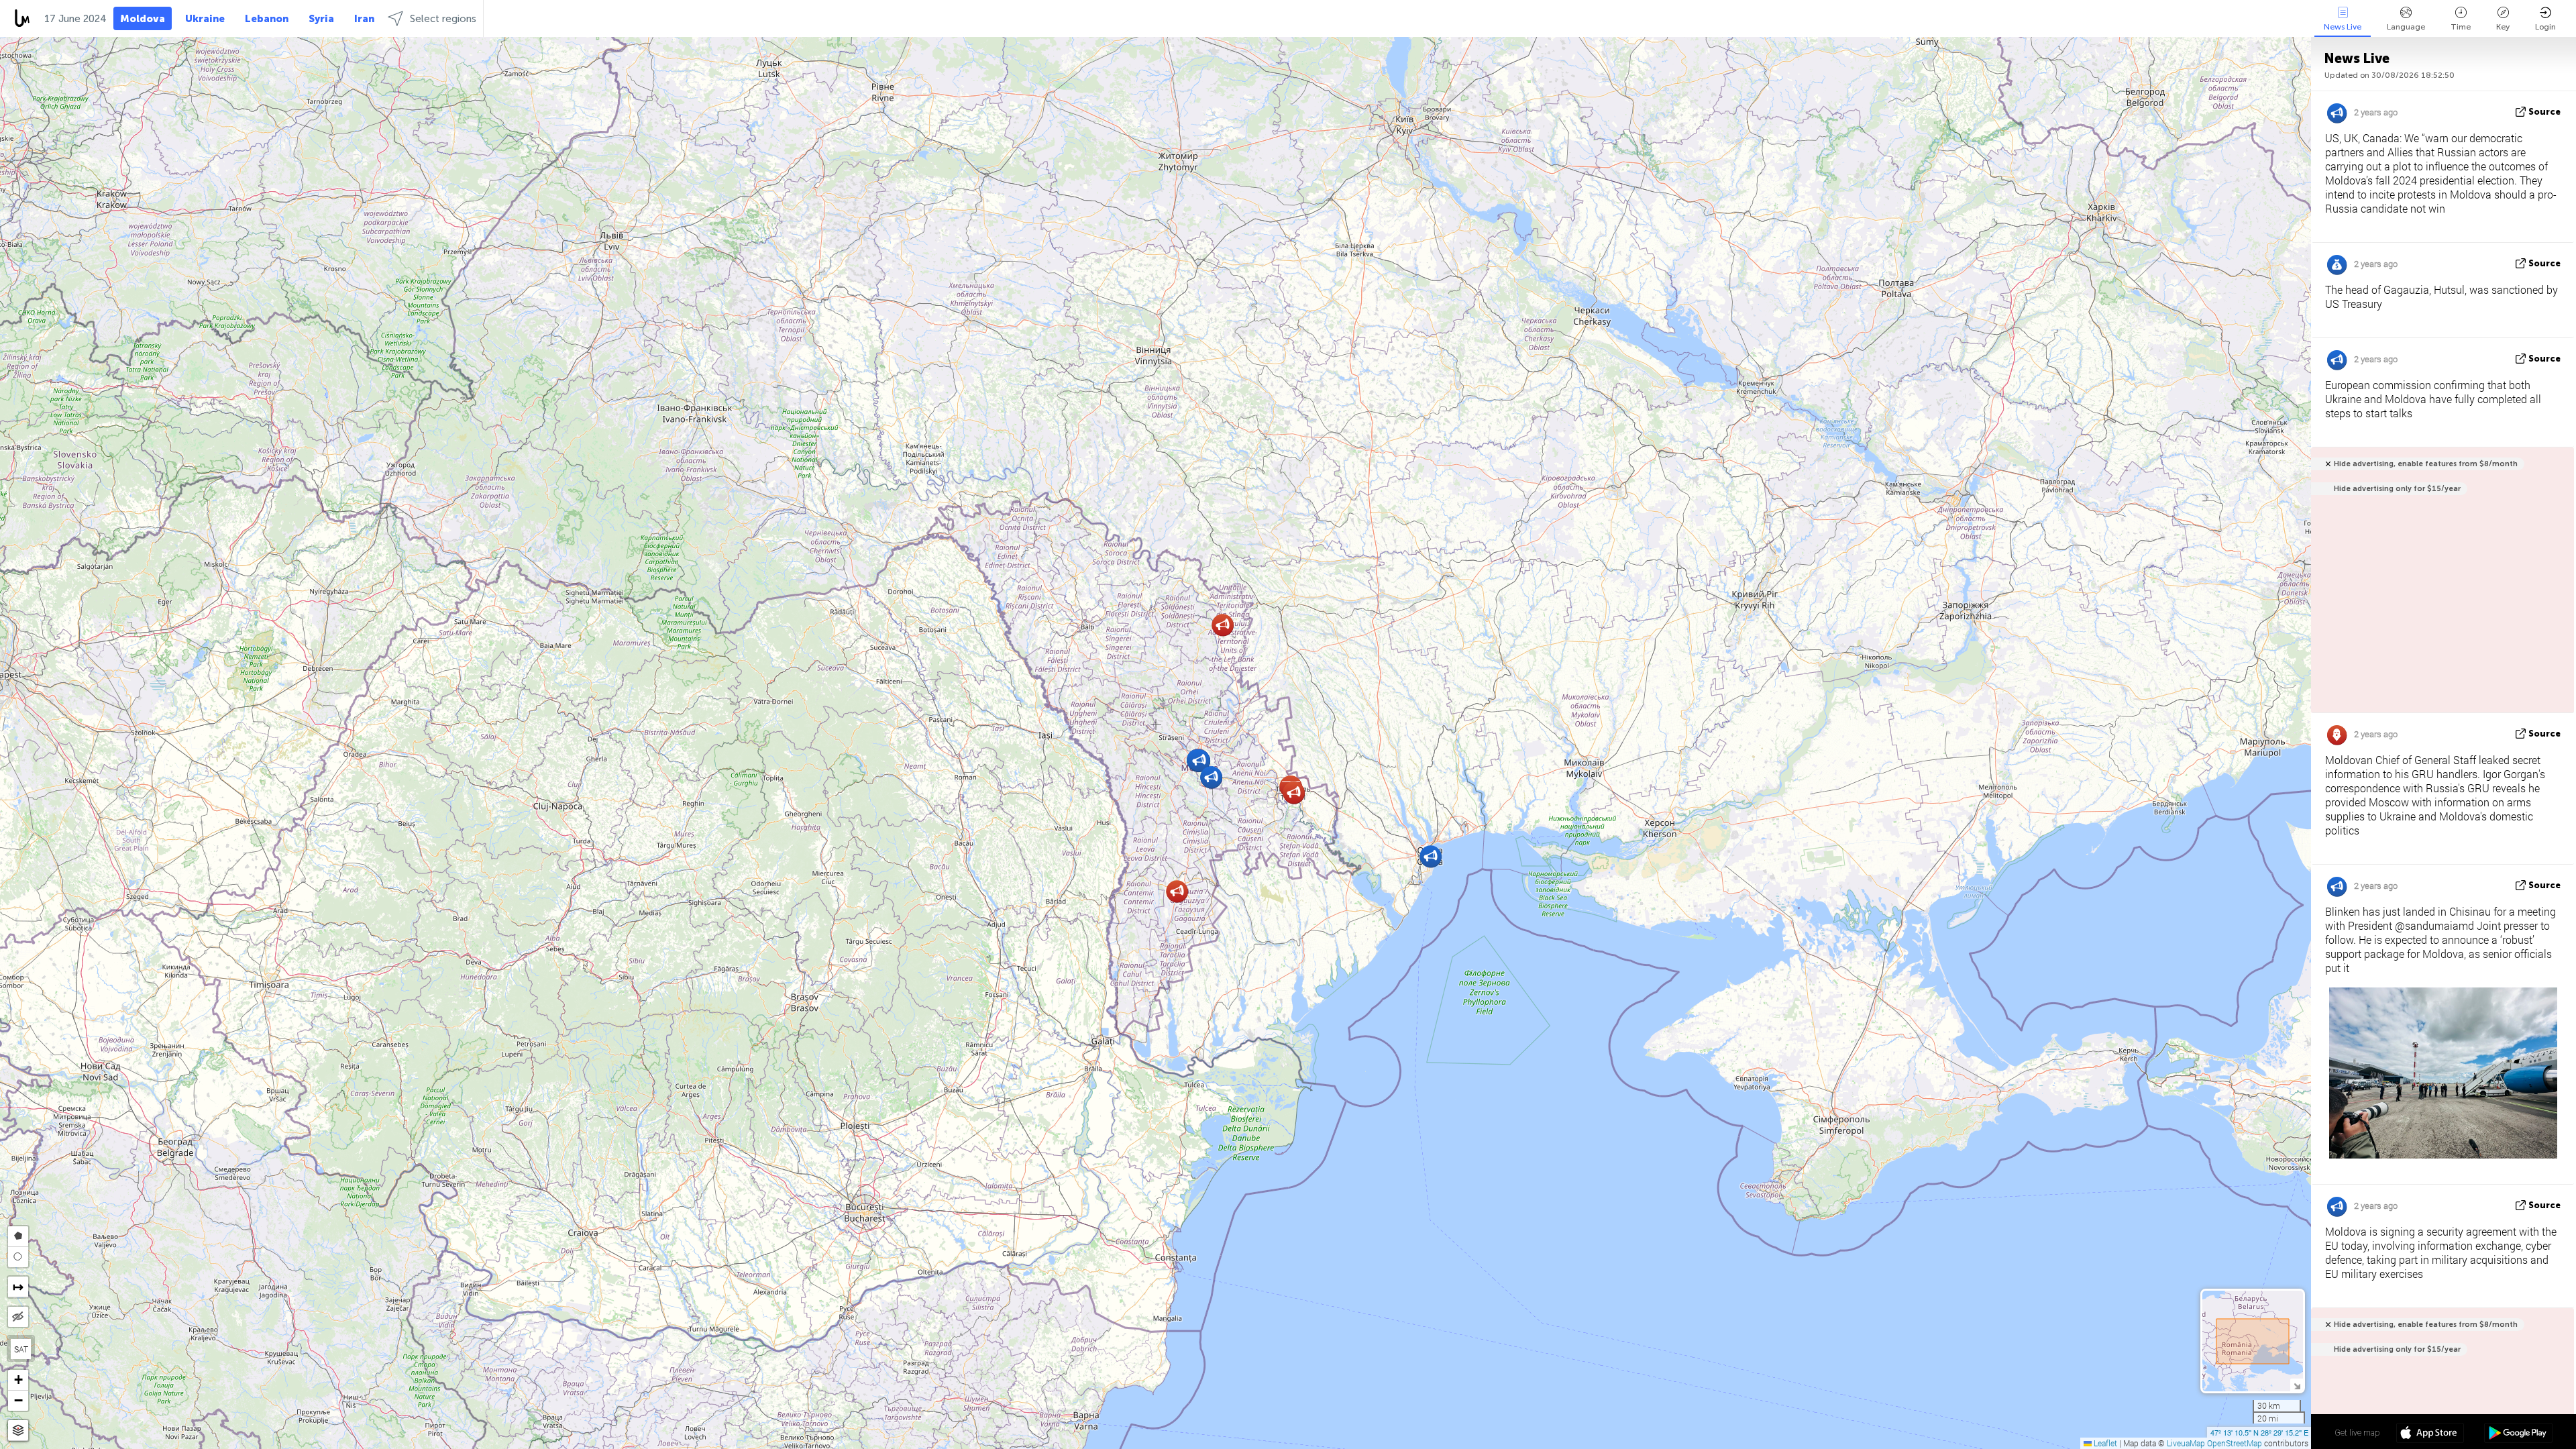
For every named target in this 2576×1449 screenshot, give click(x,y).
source (2544, 112)
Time (2461, 27)
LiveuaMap (2186, 1443)
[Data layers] (18, 1431)
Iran (364, 19)
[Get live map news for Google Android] (2518, 1434)
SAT (21, 1349)
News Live (2343, 27)
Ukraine (205, 19)
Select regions (443, 19)
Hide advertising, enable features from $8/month (2426, 464)
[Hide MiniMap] (2297, 1385)
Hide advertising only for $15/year (2397, 489)
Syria (321, 19)
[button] (1294, 793)
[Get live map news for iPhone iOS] (2430, 1434)
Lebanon (267, 19)
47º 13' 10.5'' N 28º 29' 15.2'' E (2259, 1432)
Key (2503, 27)
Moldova (143, 19)
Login (2545, 27)
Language (2406, 27)
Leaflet (2104, 1443)
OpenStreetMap (2235, 1443)
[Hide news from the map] (18, 1317)
